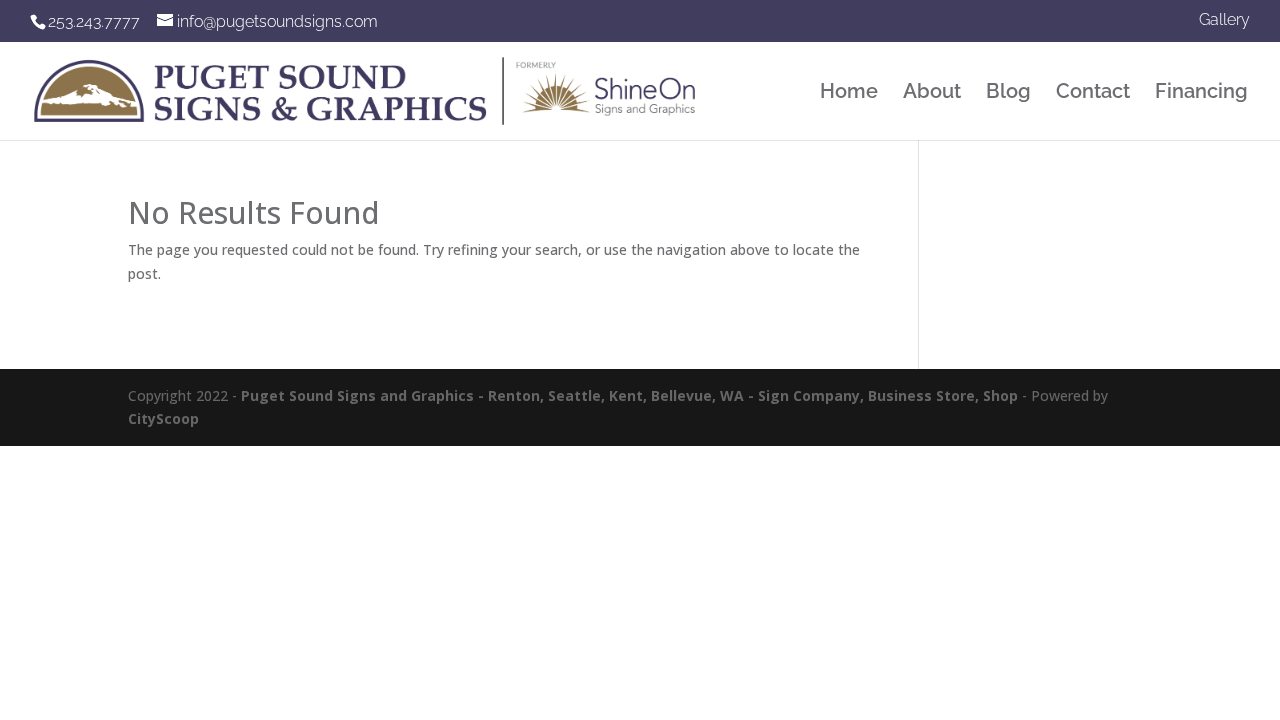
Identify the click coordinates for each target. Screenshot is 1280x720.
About (932, 93)
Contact (1093, 93)
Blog (1008, 93)
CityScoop (163, 418)
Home (849, 93)
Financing (1201, 93)
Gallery (1224, 20)
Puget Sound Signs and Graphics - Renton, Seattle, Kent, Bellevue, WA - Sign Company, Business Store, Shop (629, 395)
